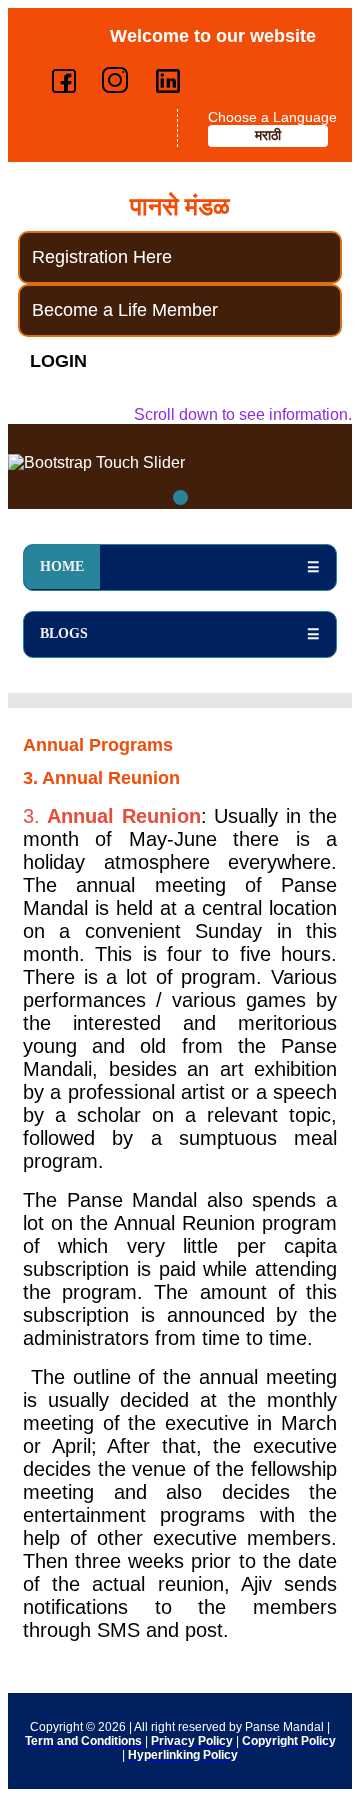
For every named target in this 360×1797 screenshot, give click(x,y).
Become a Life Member (125, 310)
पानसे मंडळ (180, 206)
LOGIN (58, 361)
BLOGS (64, 633)
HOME (62, 566)
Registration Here (102, 257)
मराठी (268, 135)
